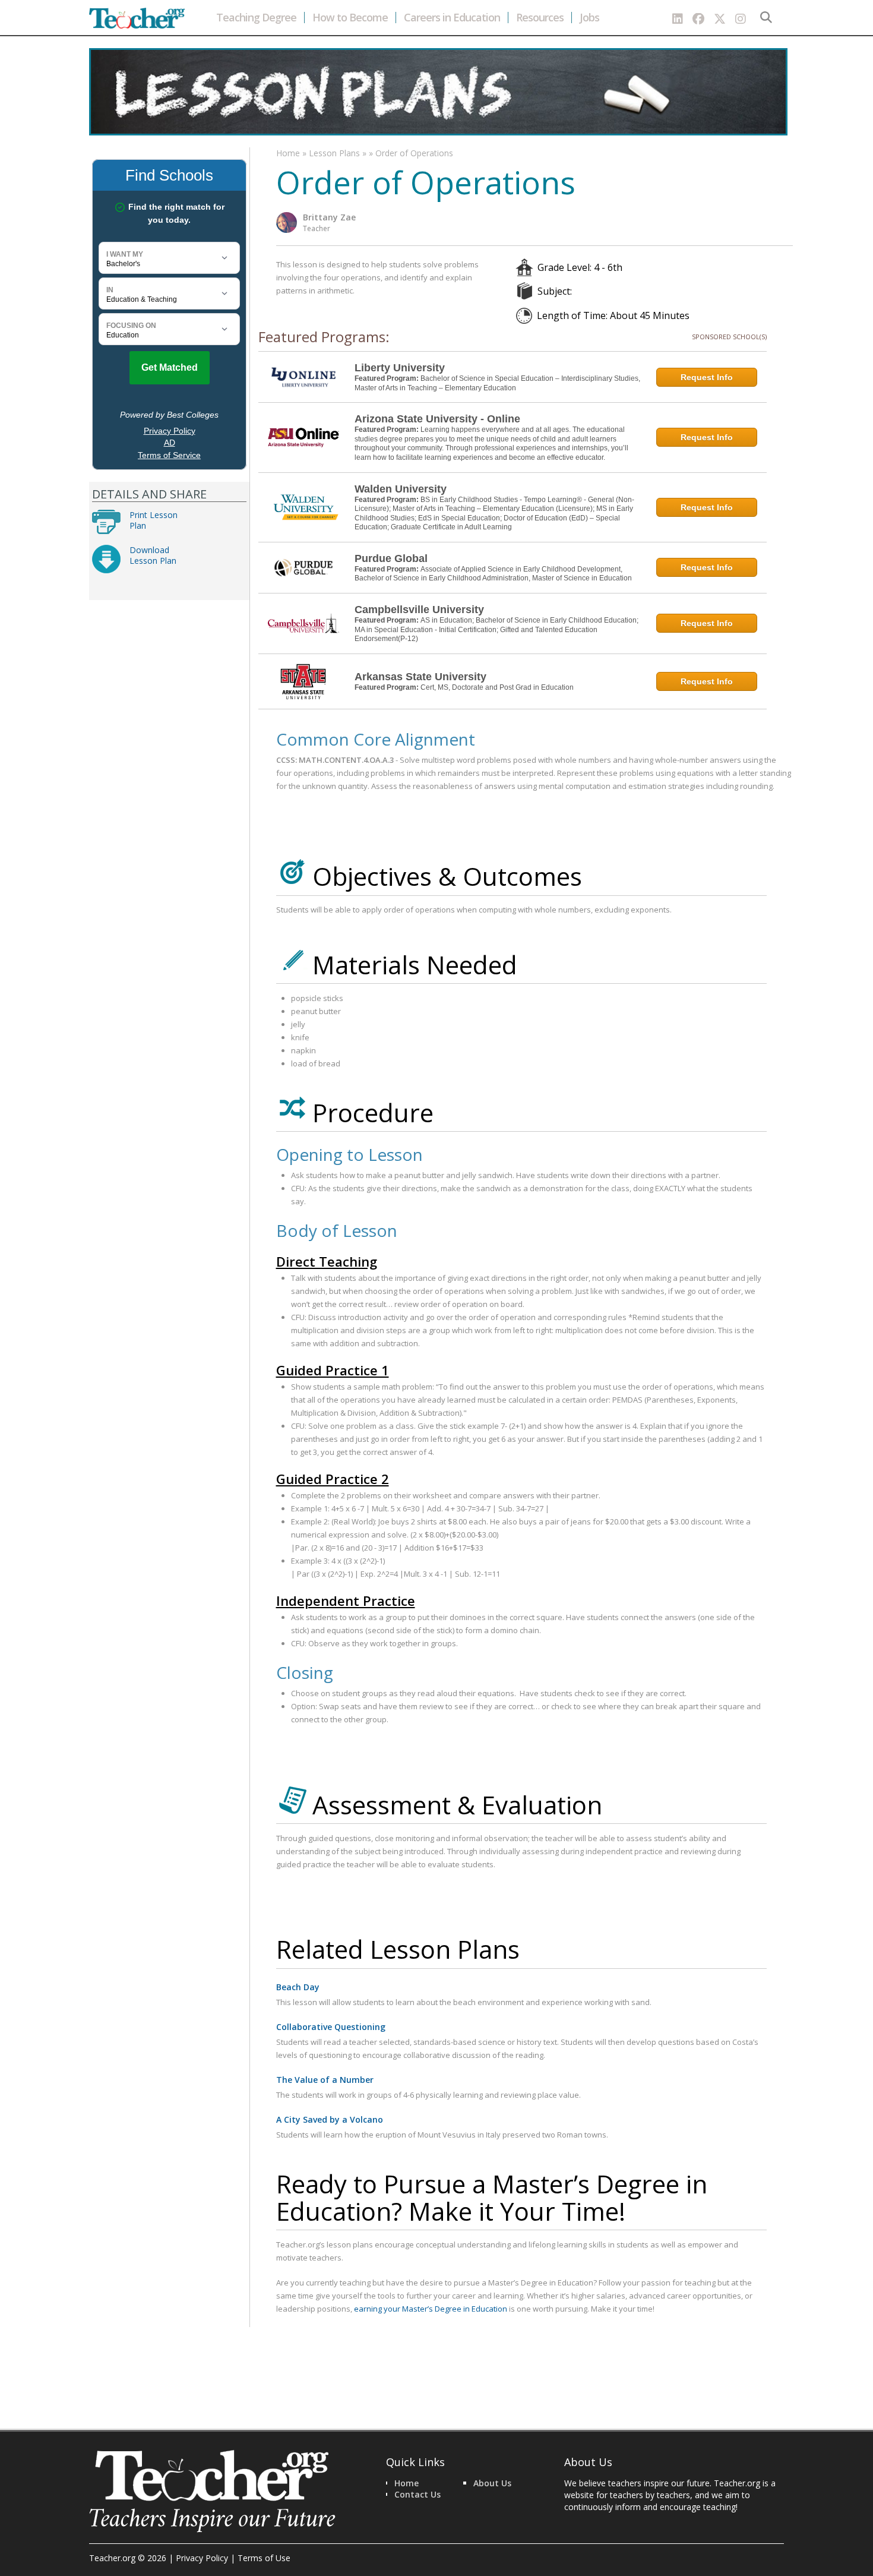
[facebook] (698, 19)
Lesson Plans (334, 153)
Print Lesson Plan (154, 520)
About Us (492, 2483)
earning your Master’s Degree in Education (431, 2309)
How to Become (350, 18)
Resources (540, 18)
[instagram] (741, 19)
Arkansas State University (420, 677)
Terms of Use (264, 2558)
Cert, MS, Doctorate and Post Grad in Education (497, 687)
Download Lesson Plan (153, 555)
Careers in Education (452, 18)
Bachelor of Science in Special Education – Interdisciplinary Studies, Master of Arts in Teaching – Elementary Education (497, 383)
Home (288, 153)
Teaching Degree (256, 18)
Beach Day (298, 1987)
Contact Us (417, 2494)
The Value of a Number (325, 2080)
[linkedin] (678, 19)
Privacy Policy (202, 2558)
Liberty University (400, 368)
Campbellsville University (419, 610)
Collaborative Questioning (331, 2027)
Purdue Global (391, 558)
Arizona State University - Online (437, 419)
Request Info (707, 377)
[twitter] (720, 19)
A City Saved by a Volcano (330, 2119)
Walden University (401, 489)
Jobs (589, 18)
